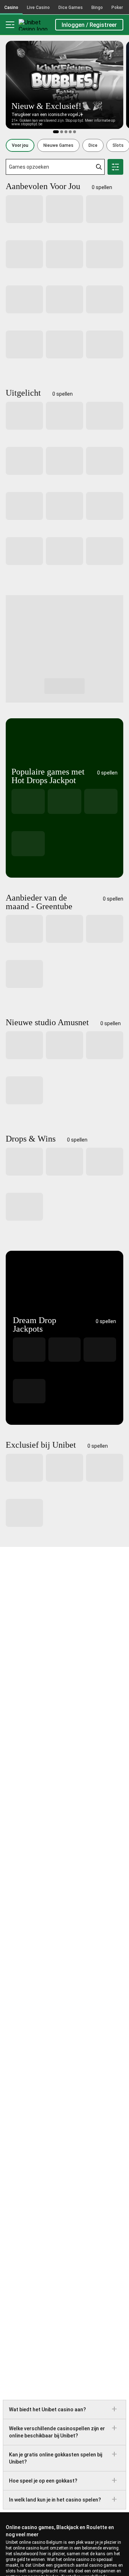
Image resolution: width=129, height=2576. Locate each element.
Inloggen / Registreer (89, 25)
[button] (20, 145)
